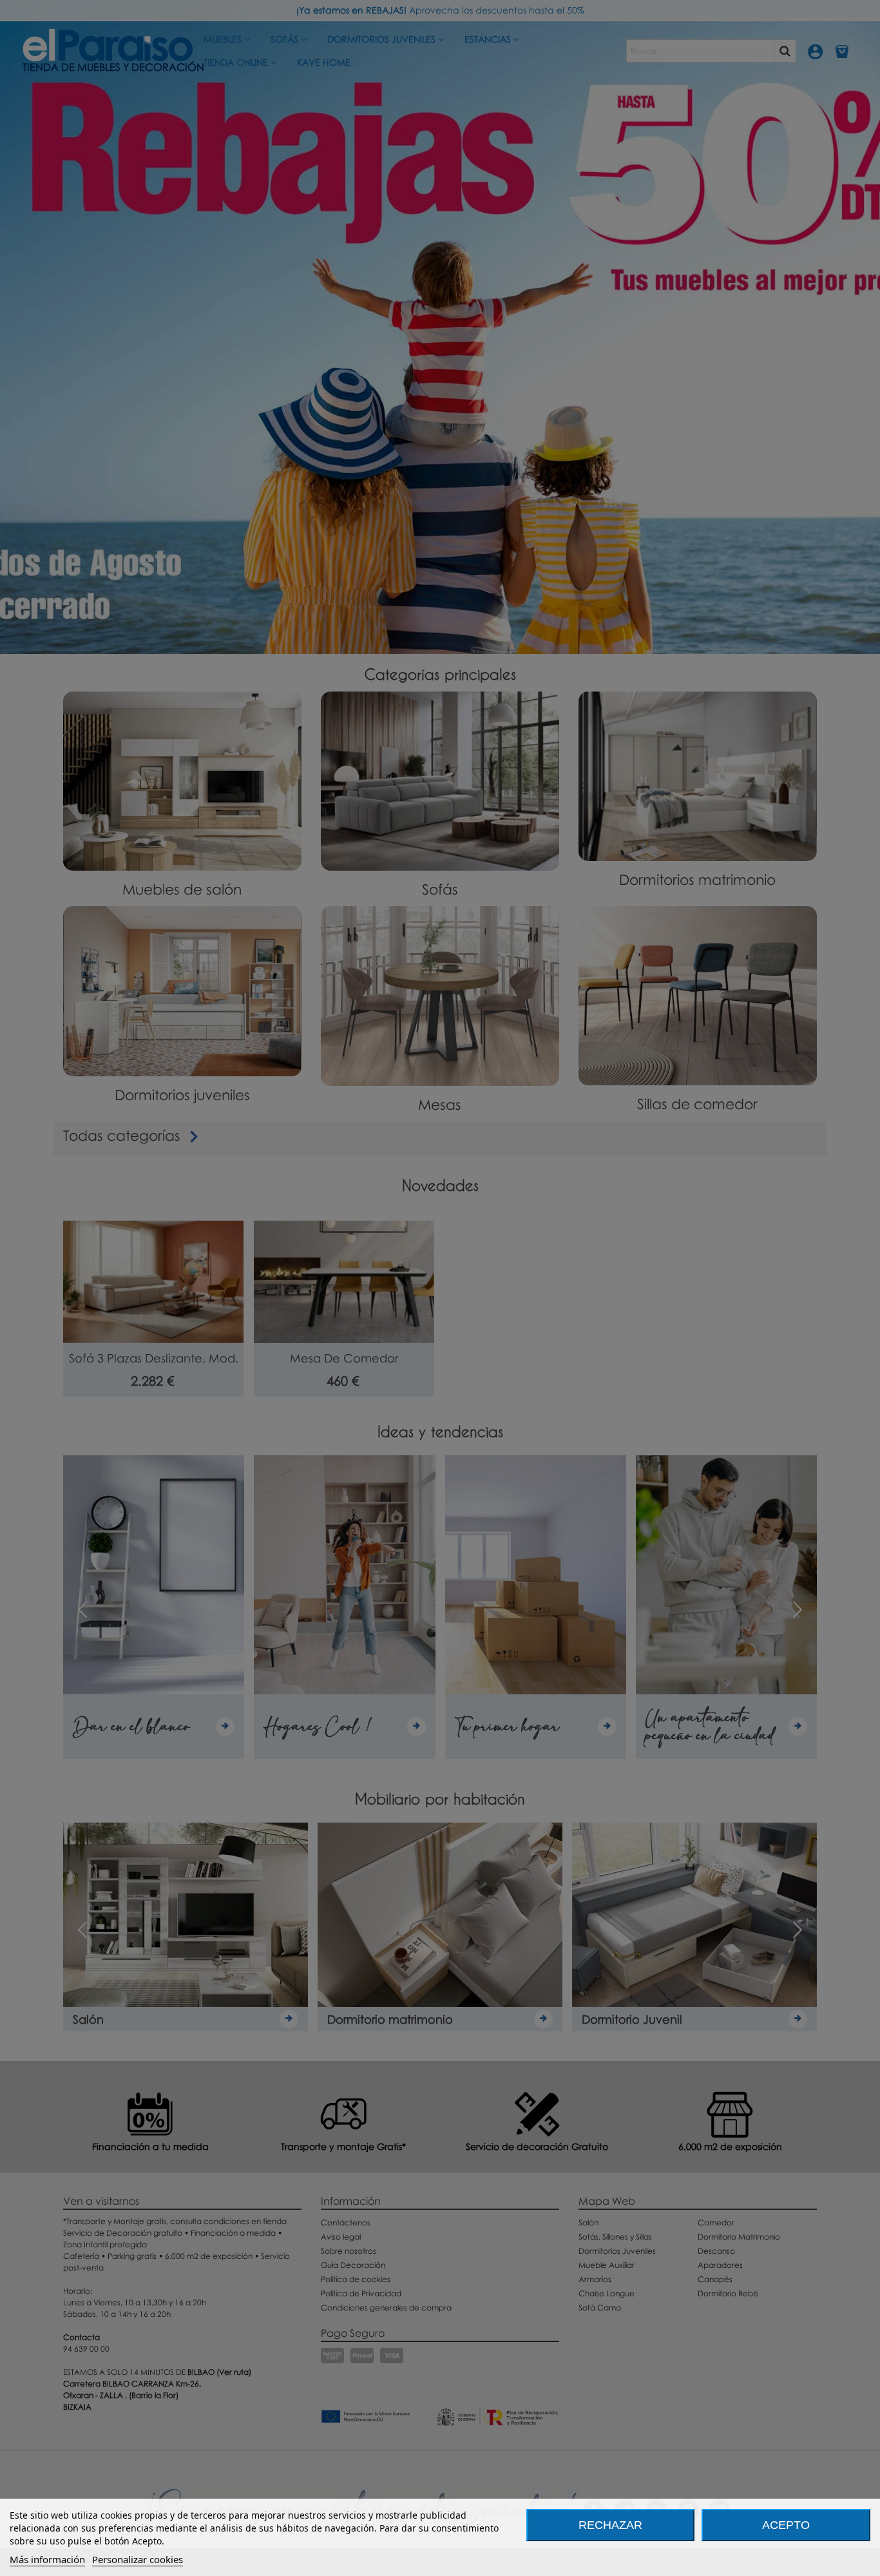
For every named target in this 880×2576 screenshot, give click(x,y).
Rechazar (610, 2525)
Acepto (786, 2525)
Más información (47, 2559)
